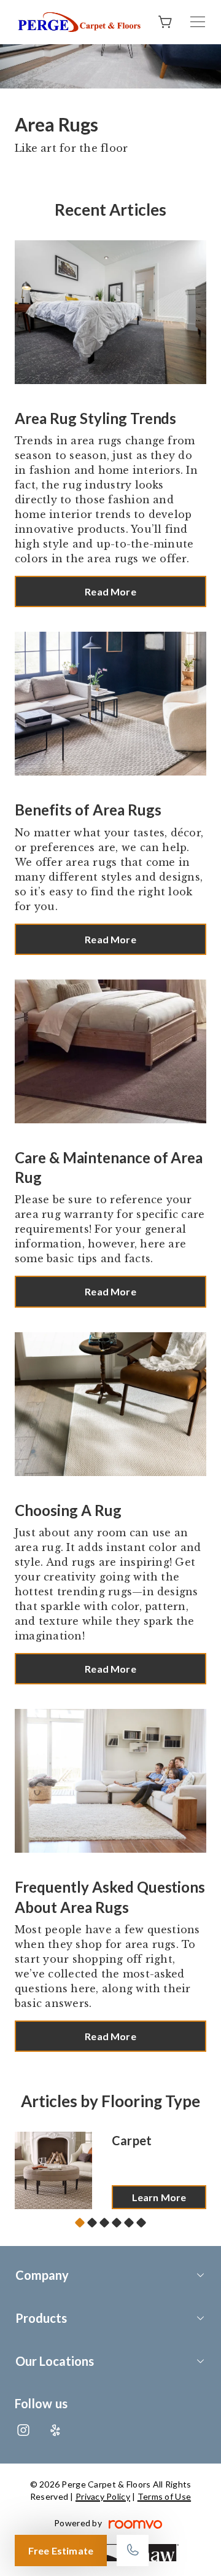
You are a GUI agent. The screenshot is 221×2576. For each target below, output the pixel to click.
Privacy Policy (103, 2496)
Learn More (159, 2197)
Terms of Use (164, 2496)
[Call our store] (133, 2550)
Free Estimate (61, 2550)
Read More (110, 591)
